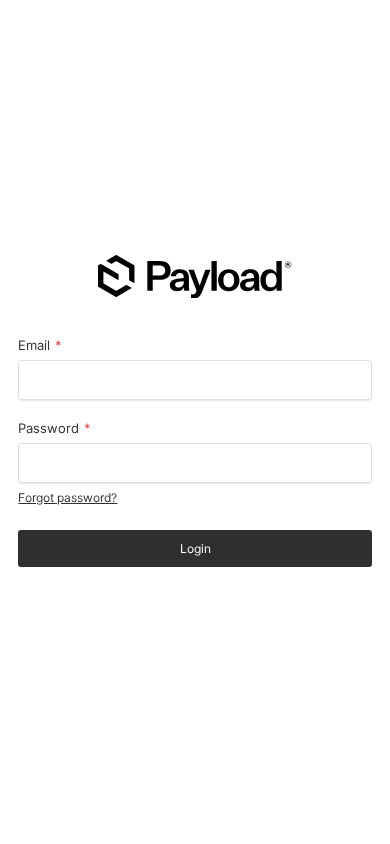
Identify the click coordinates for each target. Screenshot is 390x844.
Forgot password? (67, 497)
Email (40, 345)
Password (54, 428)
